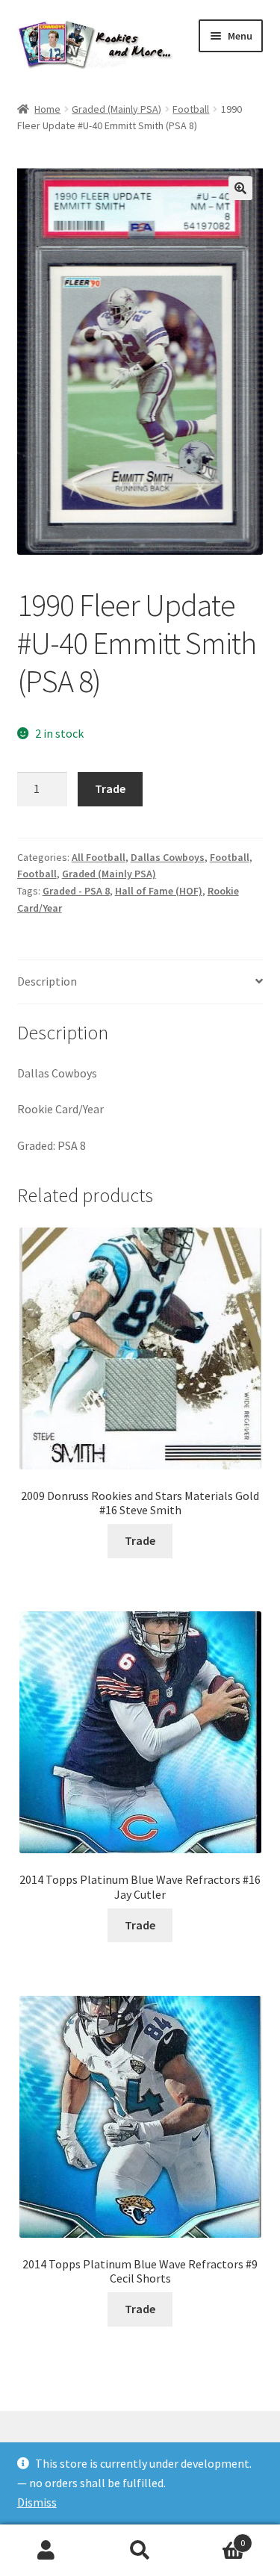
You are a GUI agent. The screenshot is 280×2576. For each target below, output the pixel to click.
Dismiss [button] (37, 2502)
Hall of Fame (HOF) (159, 891)
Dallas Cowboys (168, 857)
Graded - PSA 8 (76, 891)
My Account (47, 2551)
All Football (99, 857)
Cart (216, 2538)
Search (140, 2551)
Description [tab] (47, 981)
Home (47, 109)
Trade (110, 788)
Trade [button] (140, 1540)
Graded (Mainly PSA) (116, 109)
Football (191, 109)
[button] (240, 188)
